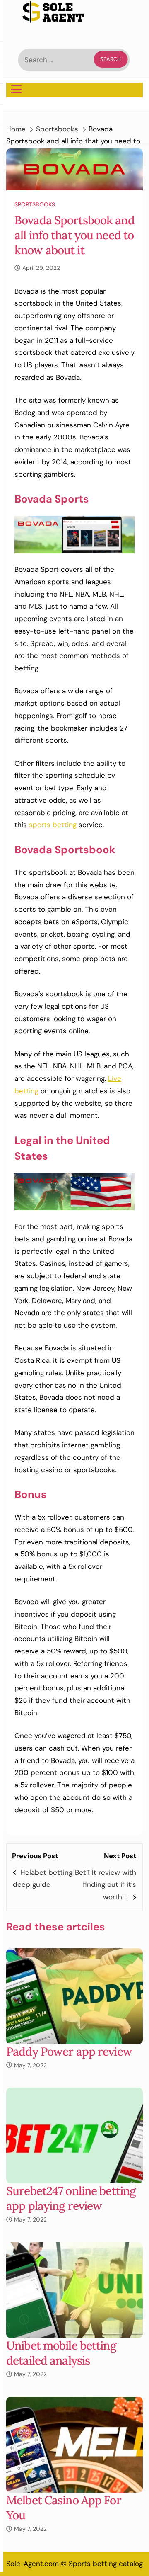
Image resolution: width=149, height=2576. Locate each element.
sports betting (53, 825)
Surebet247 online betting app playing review (71, 2198)
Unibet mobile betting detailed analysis (61, 2353)
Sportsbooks (35, 204)
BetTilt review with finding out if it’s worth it (106, 1885)
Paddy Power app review (69, 2052)
